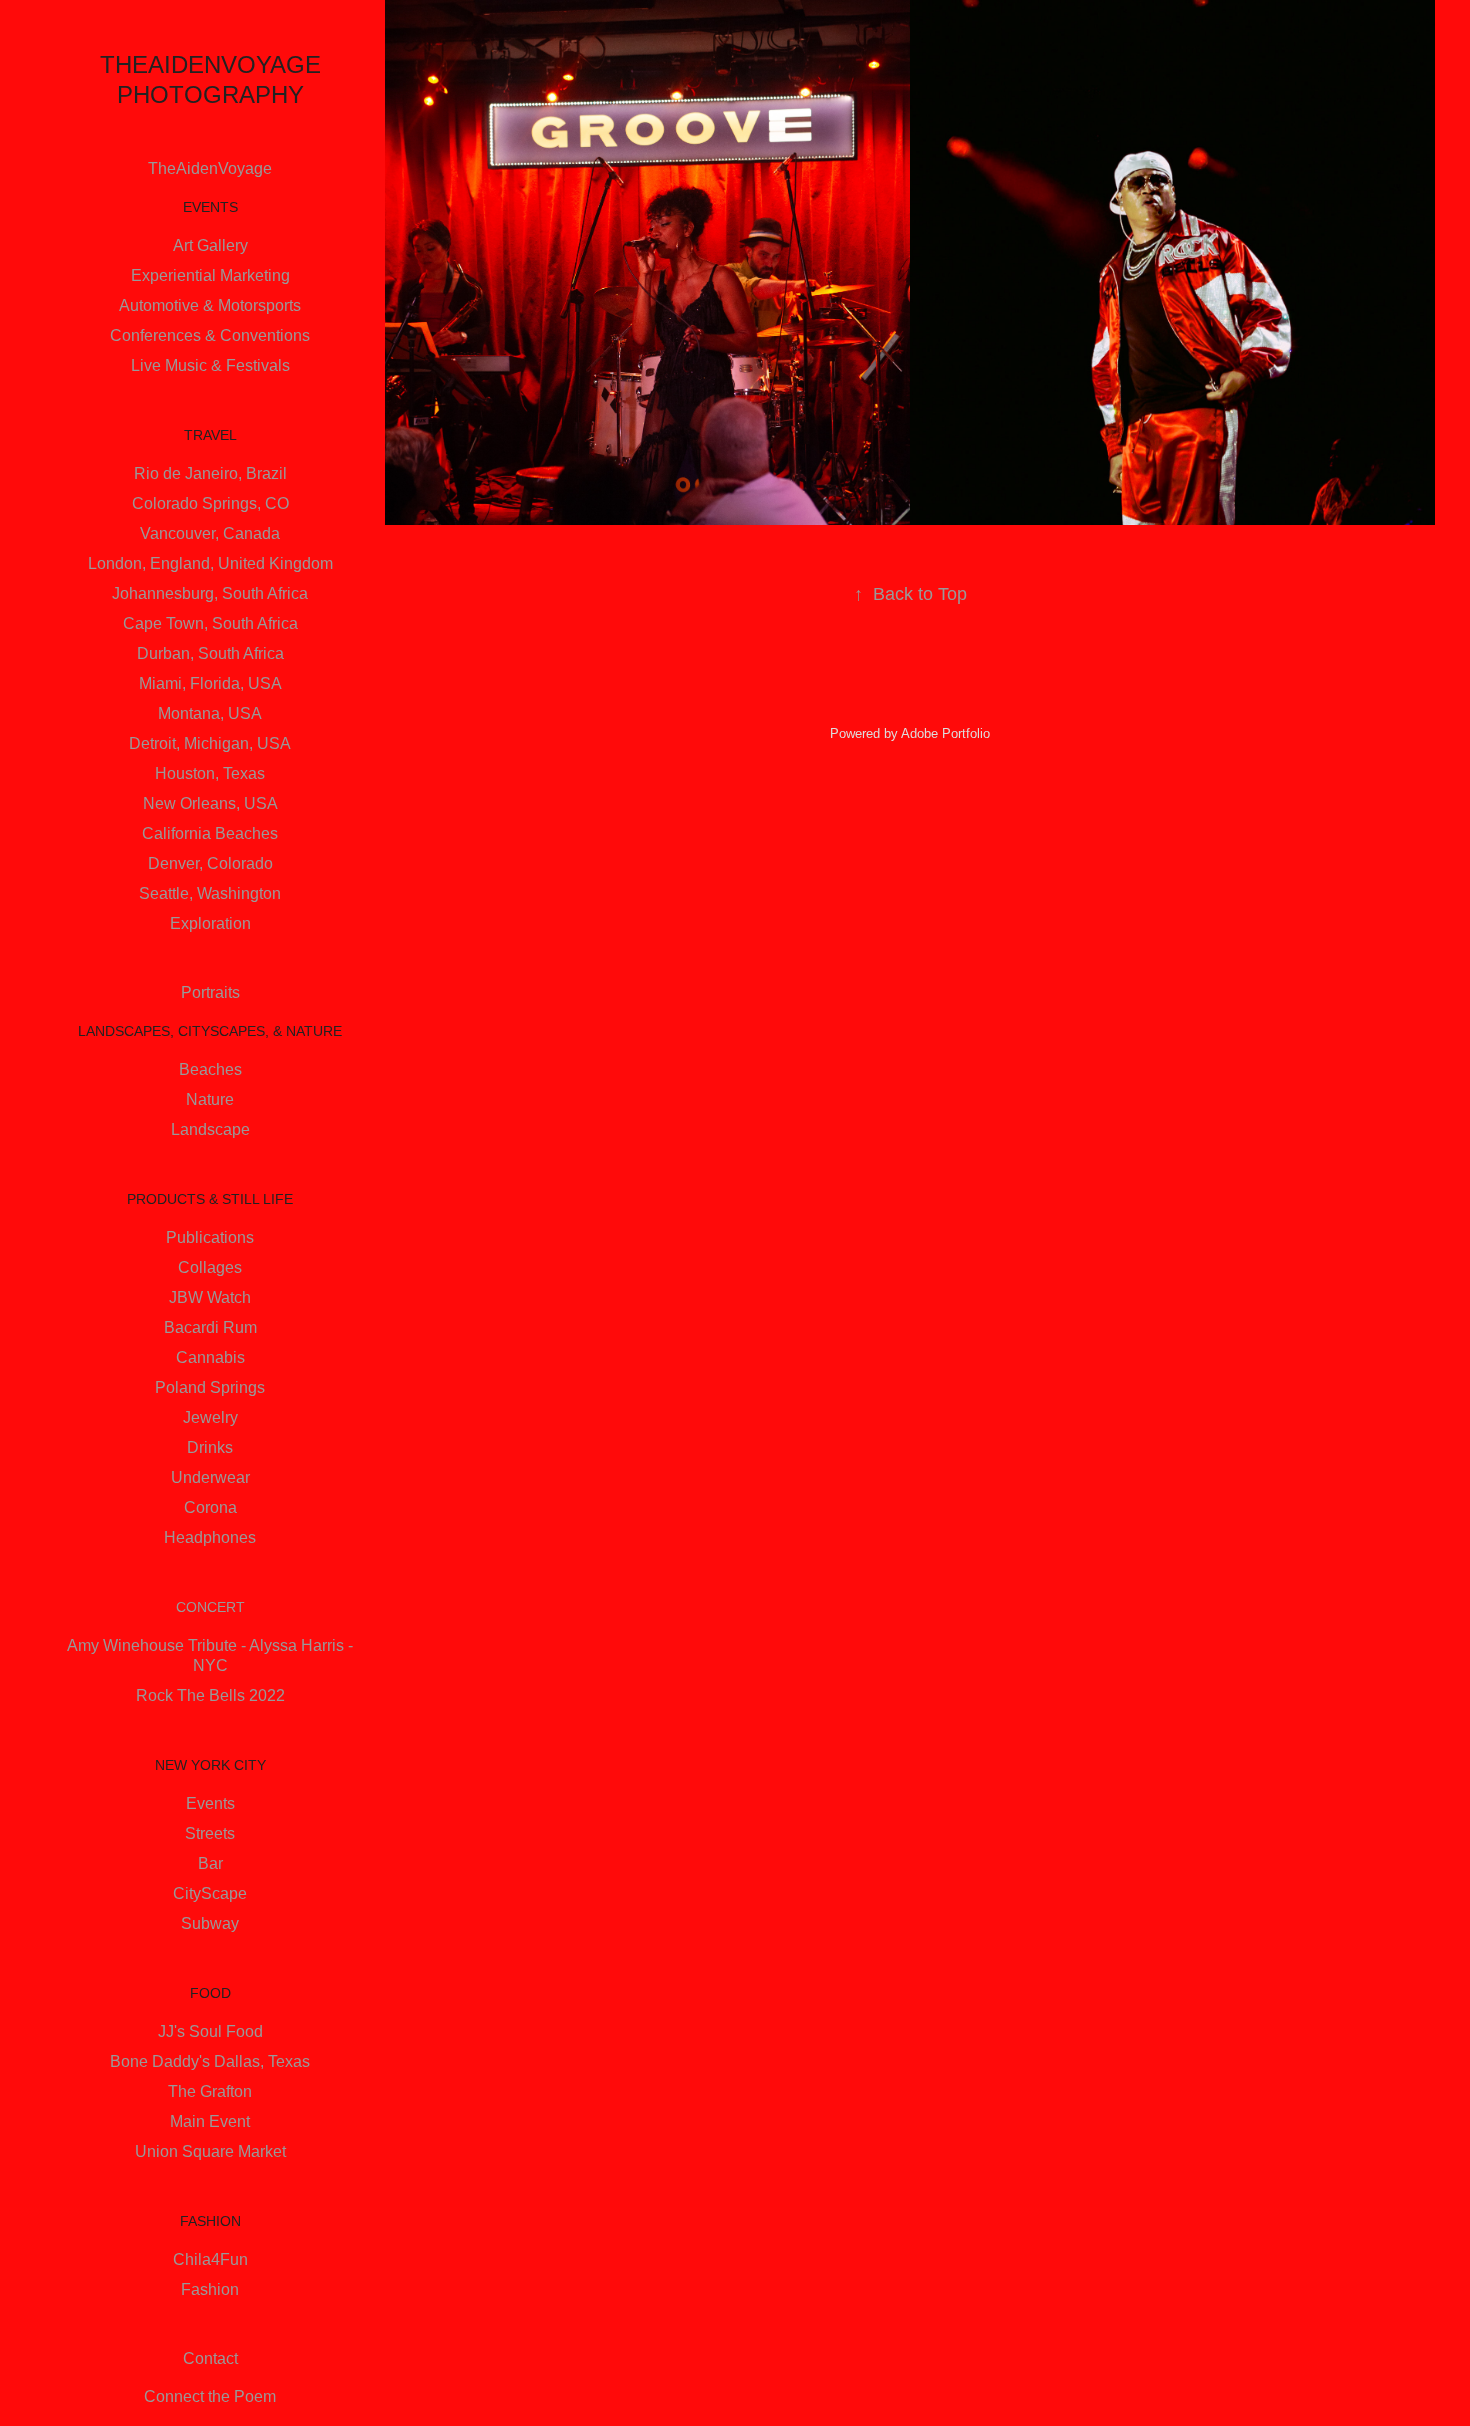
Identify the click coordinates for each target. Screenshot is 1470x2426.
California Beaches (210, 833)
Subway (210, 1923)
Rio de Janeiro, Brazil (210, 473)
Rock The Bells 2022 (210, 1695)
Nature (210, 1099)
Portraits (210, 992)
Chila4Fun (210, 2259)
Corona (210, 1507)
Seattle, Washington (210, 893)
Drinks (210, 1447)
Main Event (210, 2121)
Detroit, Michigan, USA (210, 743)
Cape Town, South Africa (210, 623)
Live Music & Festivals (210, 365)
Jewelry (210, 1417)
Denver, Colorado (210, 863)
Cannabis (210, 1357)
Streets (210, 1833)
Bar (210, 1863)
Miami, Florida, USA (210, 683)
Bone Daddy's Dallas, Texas (210, 2061)
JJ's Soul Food (210, 2031)
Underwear (210, 1477)
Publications (210, 1237)
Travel (210, 435)
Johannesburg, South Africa (210, 593)
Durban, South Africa (210, 653)
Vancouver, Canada (210, 533)
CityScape (210, 1893)
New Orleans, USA (210, 803)
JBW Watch (210, 1297)
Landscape (210, 1129)
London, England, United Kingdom (210, 563)
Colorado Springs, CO (210, 503)
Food (210, 1993)
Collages (210, 1267)
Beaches (210, 1069)
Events (210, 207)
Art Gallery (210, 245)
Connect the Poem (210, 2396)
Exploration (210, 923)
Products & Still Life (210, 1199)
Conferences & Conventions (210, 335)
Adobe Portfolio (945, 733)
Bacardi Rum (210, 1327)
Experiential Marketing (210, 275)
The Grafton (210, 2091)
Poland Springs (210, 1387)
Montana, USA (210, 713)
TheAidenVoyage (210, 168)
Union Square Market (210, 2151)
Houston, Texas (210, 773)
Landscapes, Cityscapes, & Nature (210, 1031)
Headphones (210, 1537)
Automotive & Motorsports (210, 305)
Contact (210, 2358)
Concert (210, 1607)
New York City (210, 1765)
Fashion (210, 2221)
